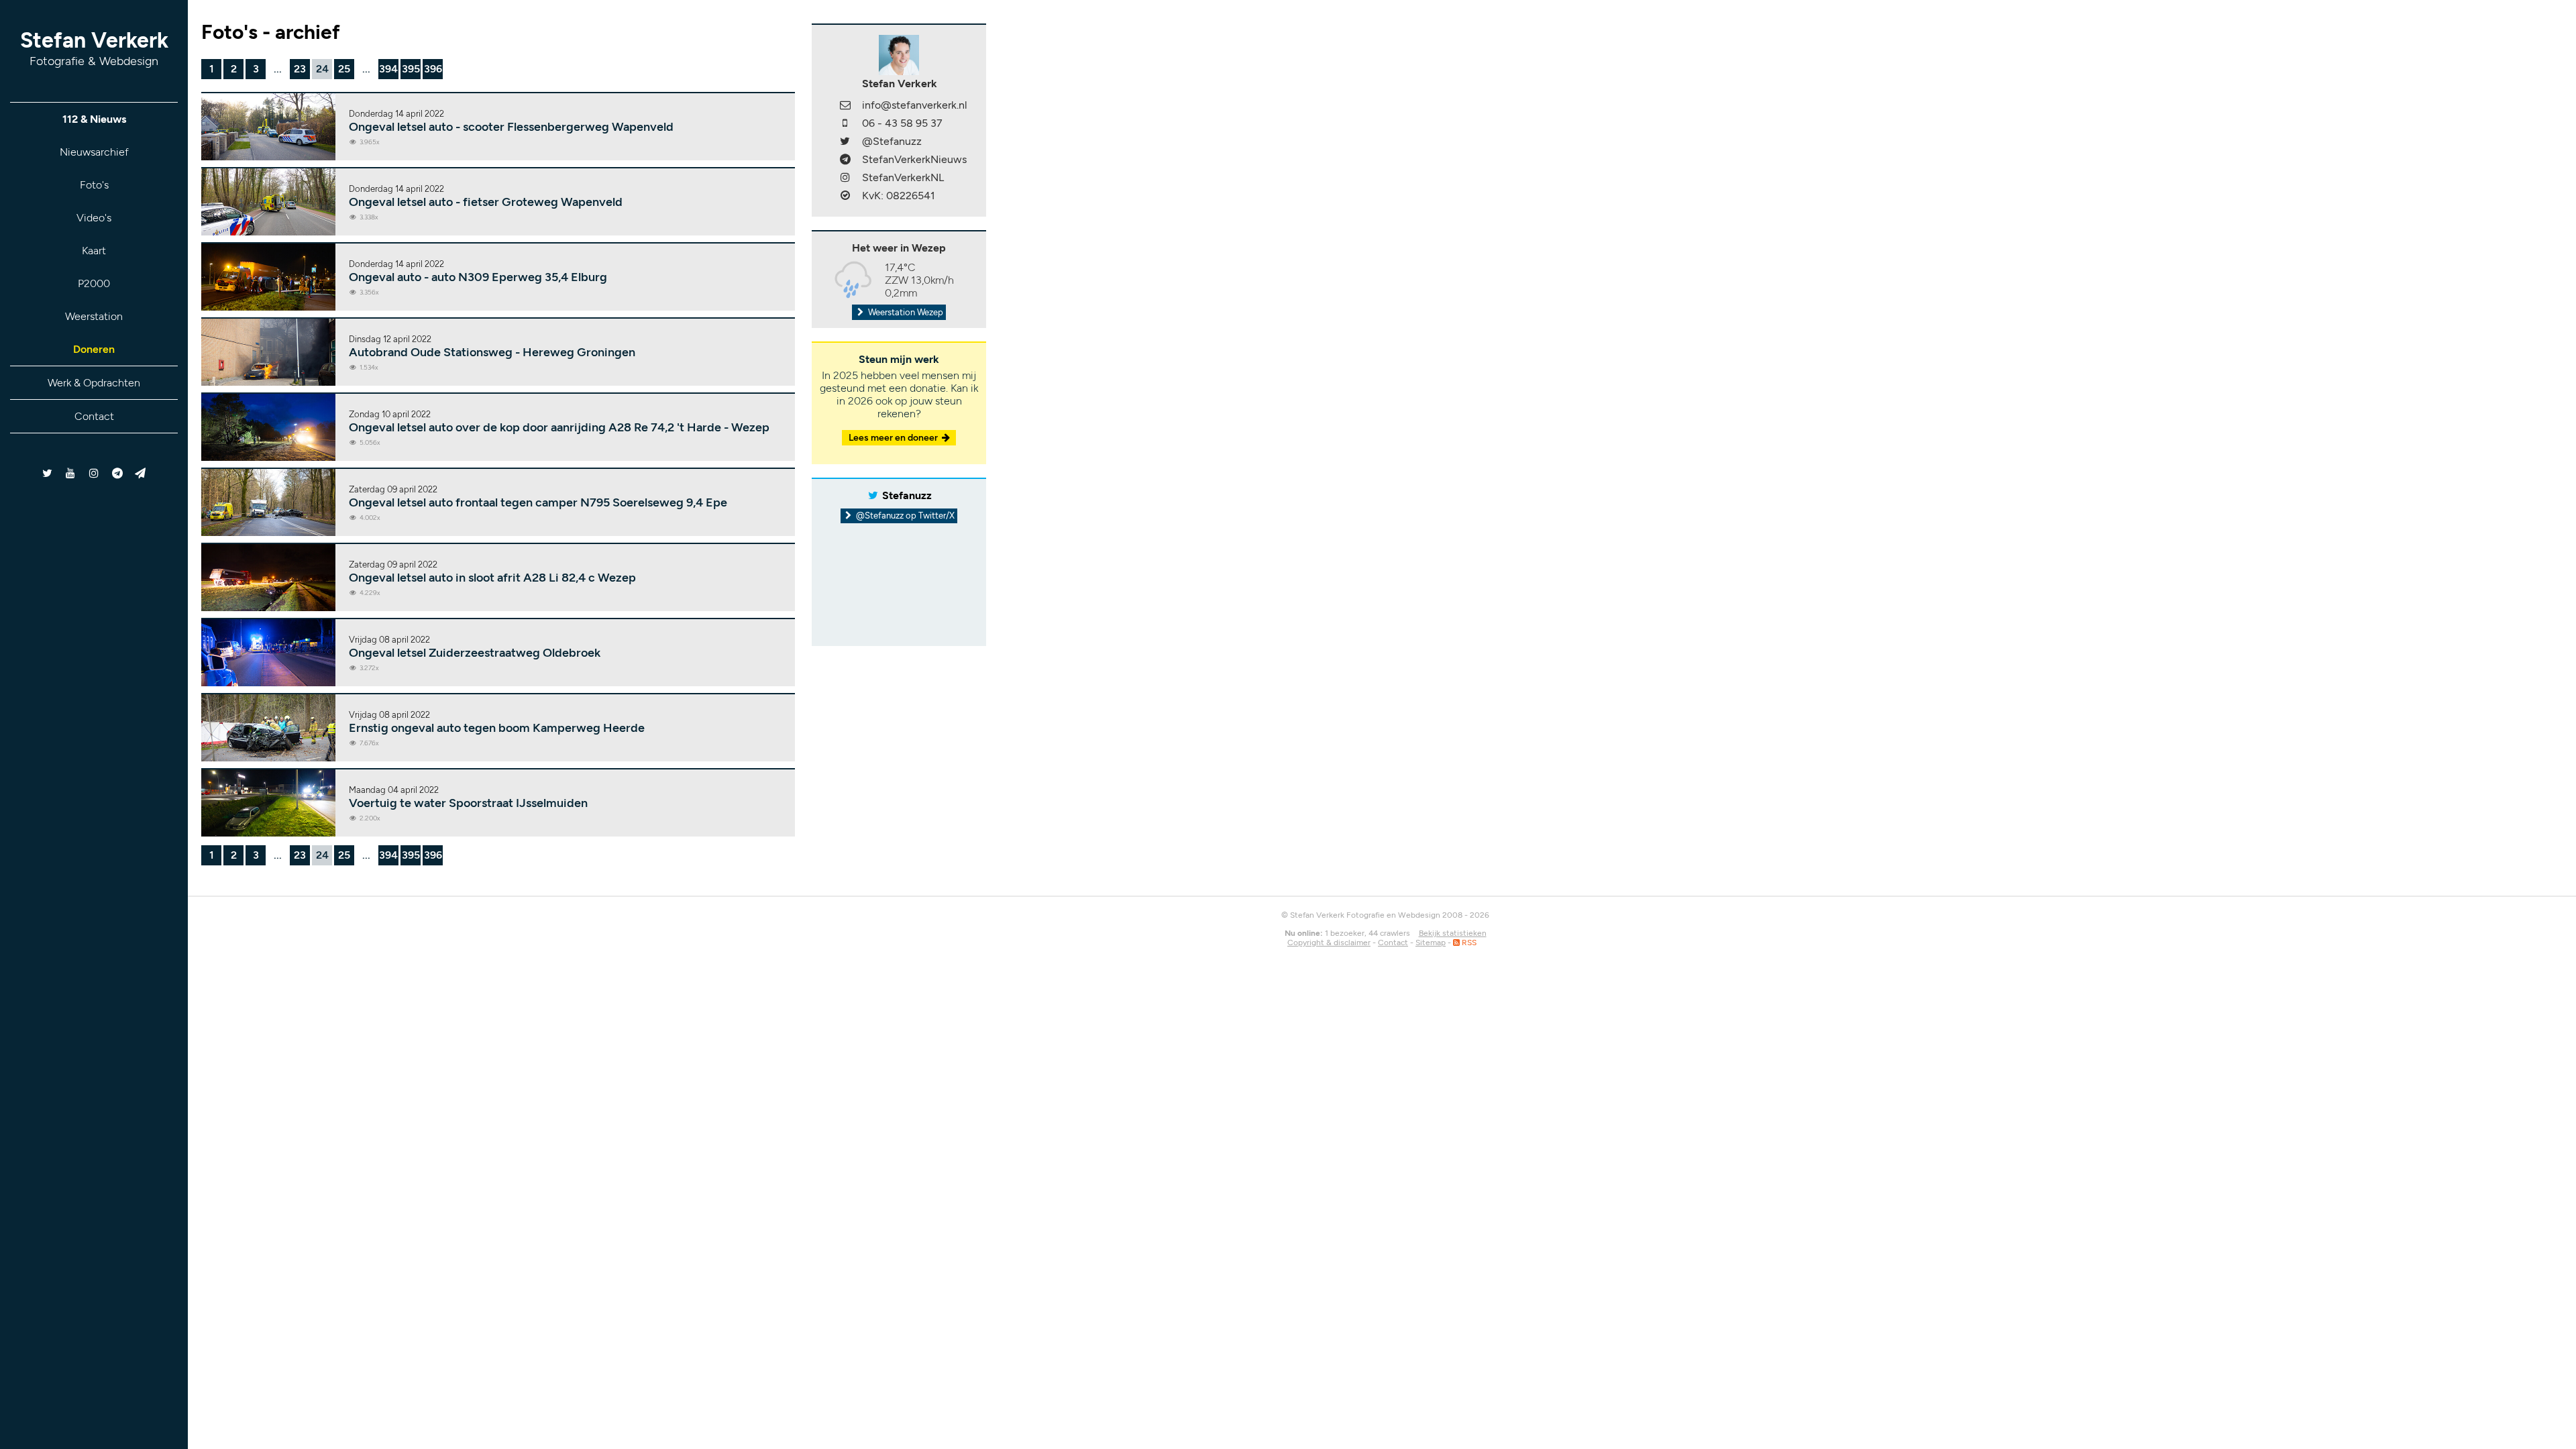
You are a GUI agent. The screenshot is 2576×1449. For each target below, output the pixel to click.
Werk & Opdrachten (94, 383)
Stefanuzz (907, 495)
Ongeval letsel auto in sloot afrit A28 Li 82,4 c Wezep (492, 578)
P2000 (94, 283)
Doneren (94, 349)
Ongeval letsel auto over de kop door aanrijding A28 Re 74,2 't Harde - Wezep (559, 427)
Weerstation (94, 316)
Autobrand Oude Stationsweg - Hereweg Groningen (492, 352)
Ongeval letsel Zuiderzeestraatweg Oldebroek (475, 653)
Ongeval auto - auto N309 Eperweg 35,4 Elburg (478, 277)
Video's (94, 218)
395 (411, 69)
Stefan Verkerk (94, 48)
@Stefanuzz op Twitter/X (904, 516)
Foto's (94, 185)
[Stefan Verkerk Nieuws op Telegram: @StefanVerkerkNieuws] (117, 473)
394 (388, 69)
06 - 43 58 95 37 (902, 123)
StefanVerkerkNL (903, 177)
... (278, 69)
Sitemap (1431, 943)
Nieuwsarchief (94, 152)
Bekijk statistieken (1453, 933)
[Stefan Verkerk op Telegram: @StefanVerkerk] (141, 473)
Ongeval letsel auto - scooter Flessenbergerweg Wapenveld (511, 127)
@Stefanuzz (892, 141)
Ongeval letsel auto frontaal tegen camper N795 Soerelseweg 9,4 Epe (538, 502)
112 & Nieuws (94, 119)
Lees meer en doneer (894, 438)
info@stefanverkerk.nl (915, 105)
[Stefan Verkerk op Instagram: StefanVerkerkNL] (94, 473)
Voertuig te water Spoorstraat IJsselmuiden (468, 803)
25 (344, 69)
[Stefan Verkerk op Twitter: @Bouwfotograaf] (48, 473)
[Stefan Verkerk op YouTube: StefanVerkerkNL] (71, 473)
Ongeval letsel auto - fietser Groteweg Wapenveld (486, 202)
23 (300, 69)
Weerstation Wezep (905, 312)
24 (322, 69)
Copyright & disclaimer (1329, 943)
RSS (1468, 943)
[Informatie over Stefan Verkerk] (899, 54)
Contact (94, 416)
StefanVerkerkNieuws (914, 159)
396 (433, 69)
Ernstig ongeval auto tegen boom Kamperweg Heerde (497, 728)
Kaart (94, 251)
